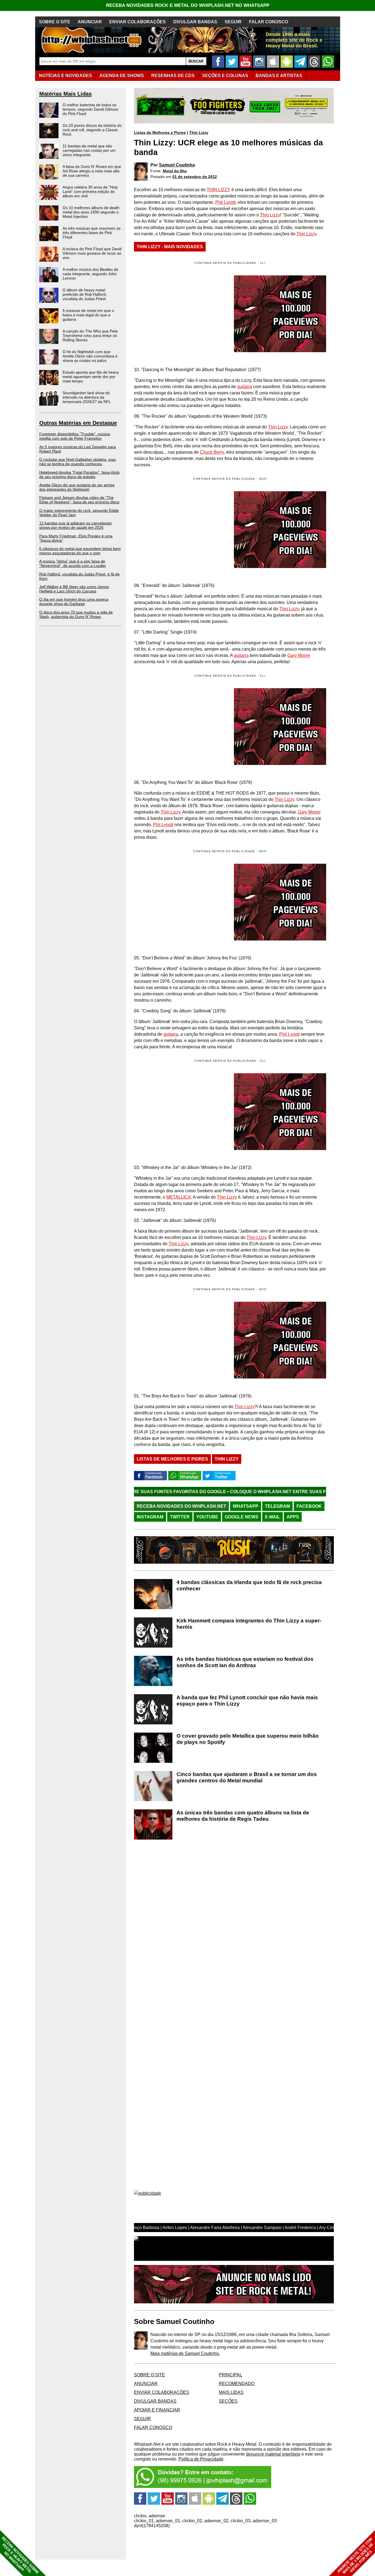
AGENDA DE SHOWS (122, 76)
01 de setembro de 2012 (195, 177)
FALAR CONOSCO (268, 22)
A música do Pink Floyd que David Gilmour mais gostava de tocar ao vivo (92, 253)
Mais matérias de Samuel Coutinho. (185, 2353)
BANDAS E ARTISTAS (279, 76)
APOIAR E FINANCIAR (157, 2410)
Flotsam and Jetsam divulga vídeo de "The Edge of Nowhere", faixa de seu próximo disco (79, 500)
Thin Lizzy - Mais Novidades (170, 247)
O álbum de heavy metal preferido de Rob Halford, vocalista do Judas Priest (85, 294)
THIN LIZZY (219, 190)
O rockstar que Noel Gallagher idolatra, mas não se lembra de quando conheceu (78, 462)
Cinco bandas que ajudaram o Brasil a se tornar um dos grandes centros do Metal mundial (247, 1777)
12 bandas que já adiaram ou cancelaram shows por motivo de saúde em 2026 (75, 525)
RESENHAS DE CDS (173, 76)
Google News (242, 1517)
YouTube (207, 1517)
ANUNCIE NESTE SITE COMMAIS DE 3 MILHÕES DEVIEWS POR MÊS (355, 2556)
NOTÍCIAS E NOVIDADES (65, 76)
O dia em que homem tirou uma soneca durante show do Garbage (74, 601)
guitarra (245, 387)
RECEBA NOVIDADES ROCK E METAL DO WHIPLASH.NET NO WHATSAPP (188, 5)
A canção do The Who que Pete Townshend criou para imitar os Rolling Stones (90, 335)
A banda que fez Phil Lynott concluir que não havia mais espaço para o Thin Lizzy (247, 1701)
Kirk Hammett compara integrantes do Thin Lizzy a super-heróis (249, 1624)
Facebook (309, 1506)
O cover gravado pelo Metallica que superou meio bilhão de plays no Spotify (248, 1739)
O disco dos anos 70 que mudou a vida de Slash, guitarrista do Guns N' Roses (76, 614)
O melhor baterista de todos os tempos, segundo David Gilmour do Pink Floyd (91, 109)
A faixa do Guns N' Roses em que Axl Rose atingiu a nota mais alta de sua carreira (92, 171)
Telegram (277, 1506)
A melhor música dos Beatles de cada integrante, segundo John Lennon (90, 274)
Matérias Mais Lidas (65, 94)
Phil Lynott (225, 202)
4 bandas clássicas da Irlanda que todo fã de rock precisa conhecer (249, 1585)
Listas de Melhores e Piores (160, 132)
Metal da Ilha (175, 171)
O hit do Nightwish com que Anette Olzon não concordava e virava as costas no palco (90, 356)
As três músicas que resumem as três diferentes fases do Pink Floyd (92, 233)
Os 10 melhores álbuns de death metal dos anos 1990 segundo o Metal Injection (91, 212)
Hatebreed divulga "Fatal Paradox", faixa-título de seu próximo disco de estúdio (79, 474)
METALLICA (179, 1197)
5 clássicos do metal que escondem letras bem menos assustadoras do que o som (80, 551)
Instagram (150, 1517)
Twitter (180, 1517)
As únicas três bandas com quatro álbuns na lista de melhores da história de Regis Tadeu (243, 1816)
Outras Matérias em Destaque (78, 423)
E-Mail (272, 1517)
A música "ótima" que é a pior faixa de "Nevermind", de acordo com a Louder (73, 563)
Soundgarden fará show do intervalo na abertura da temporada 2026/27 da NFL (87, 397)
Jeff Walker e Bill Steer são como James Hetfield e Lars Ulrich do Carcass (74, 589)
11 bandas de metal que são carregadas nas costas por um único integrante (89, 150)
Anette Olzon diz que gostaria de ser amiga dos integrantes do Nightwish (77, 487)
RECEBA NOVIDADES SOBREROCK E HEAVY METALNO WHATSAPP (20, 2555)
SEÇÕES (225, 76)
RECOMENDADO (237, 2384)
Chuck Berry (212, 452)
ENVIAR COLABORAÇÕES (138, 22)
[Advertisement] (180, 530)
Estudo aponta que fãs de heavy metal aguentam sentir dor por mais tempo (91, 377)
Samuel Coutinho (177, 165)
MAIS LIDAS (231, 2392)
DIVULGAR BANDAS (195, 22)
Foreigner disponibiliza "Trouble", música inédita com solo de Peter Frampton (75, 436)
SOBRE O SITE (55, 22)
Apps (293, 1517)
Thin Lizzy (199, 132)
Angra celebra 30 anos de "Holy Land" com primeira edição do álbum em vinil (90, 191)
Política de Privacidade (201, 2459)
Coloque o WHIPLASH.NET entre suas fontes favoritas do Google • (225, 1492)
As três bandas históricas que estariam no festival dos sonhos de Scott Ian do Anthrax (245, 1662)
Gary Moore (299, 655)
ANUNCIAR (90, 22)
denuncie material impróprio (273, 2454)
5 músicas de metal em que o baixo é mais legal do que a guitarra (88, 315)
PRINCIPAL (230, 2375)
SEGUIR (233, 22)
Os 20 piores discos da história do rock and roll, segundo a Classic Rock (92, 130)
